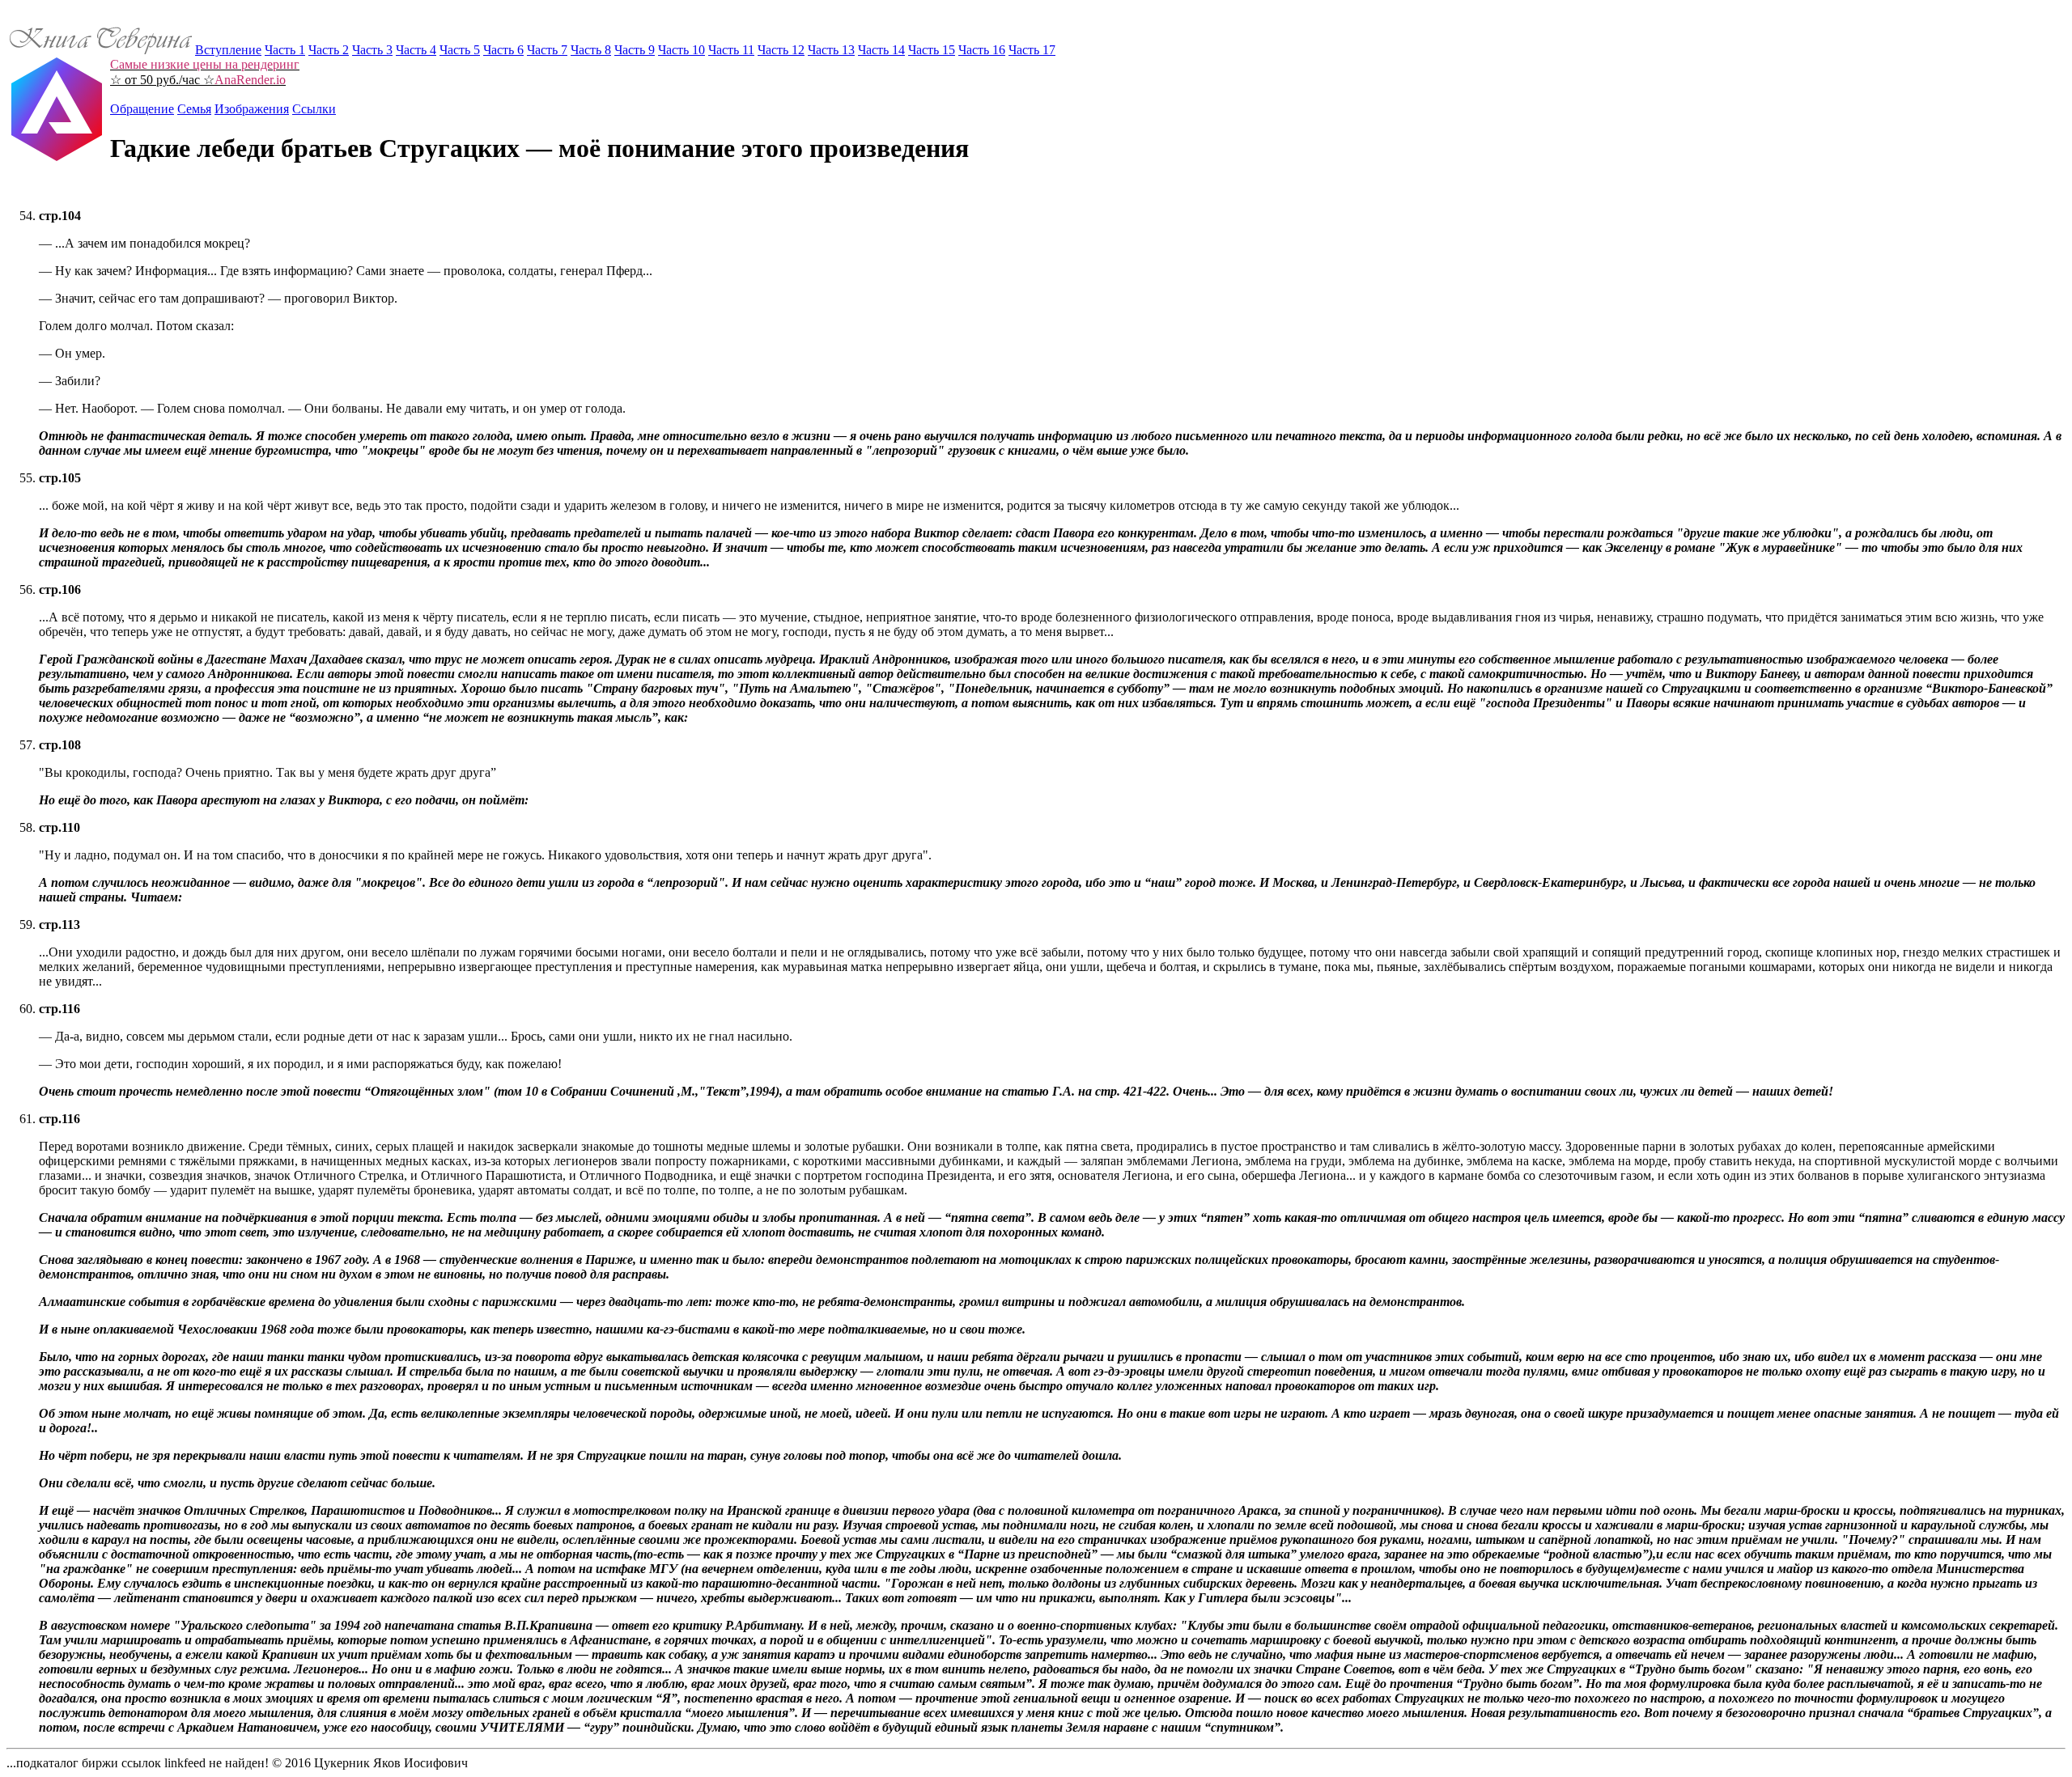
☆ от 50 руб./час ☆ (205, 72)
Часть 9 (635, 50)
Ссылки (314, 109)
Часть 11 (731, 50)
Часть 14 (881, 50)
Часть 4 (416, 50)
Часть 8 (591, 50)
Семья (194, 109)
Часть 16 (982, 50)
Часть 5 (460, 50)
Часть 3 (372, 50)
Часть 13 (831, 50)
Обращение (142, 109)
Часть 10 (681, 50)
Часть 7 (547, 50)
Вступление (228, 50)
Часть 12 (781, 50)
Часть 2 (329, 50)
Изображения (252, 109)
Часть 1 (285, 50)
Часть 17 (1032, 50)
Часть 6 (503, 50)
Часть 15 (932, 50)
